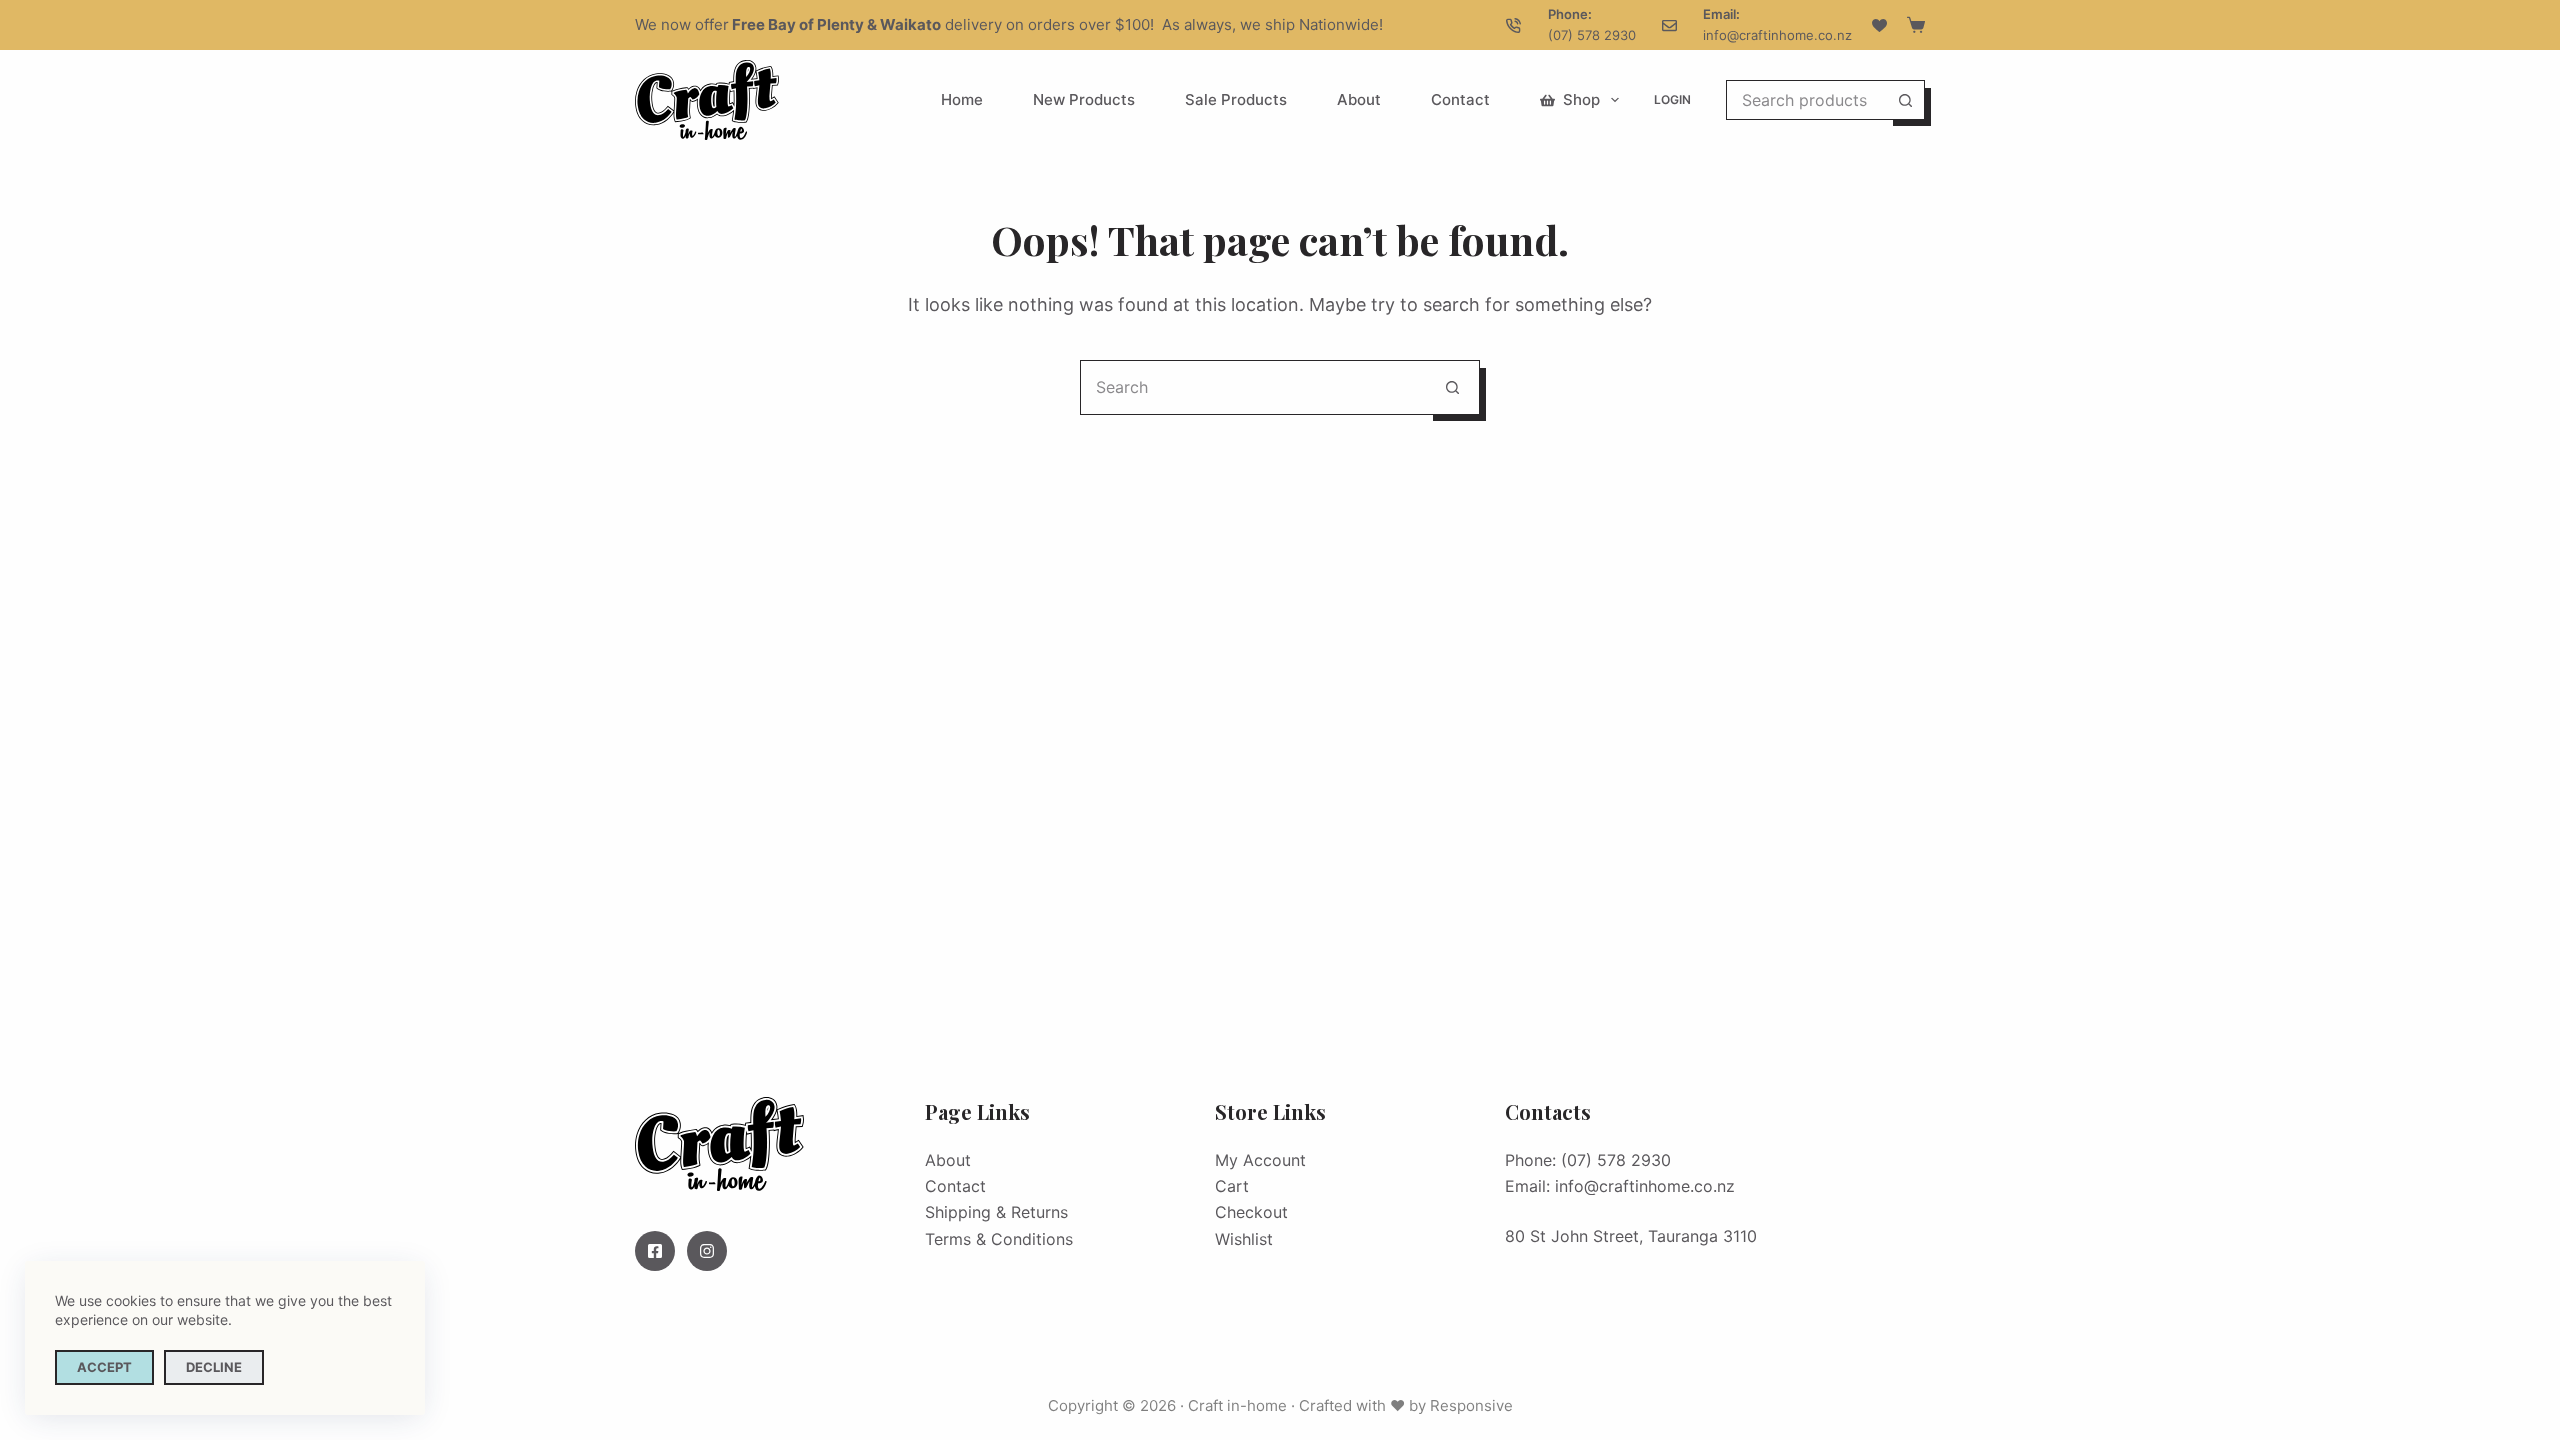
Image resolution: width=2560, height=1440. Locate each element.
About (1359, 99)
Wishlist (1244, 1239)
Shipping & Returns (996, 1212)
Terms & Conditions (999, 1239)
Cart (1232, 1186)
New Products (1084, 99)
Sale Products (1236, 99)
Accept (104, 1367)
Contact (1460, 99)
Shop (1581, 99)
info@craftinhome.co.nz (1777, 35)
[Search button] (1905, 100)
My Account (1260, 1160)
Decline (214, 1367)
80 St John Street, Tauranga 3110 (1631, 1236)
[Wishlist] (1879, 25)
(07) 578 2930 (1592, 35)
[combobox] (1806, 100)
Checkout (1251, 1212)
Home (962, 99)
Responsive (1471, 1405)
